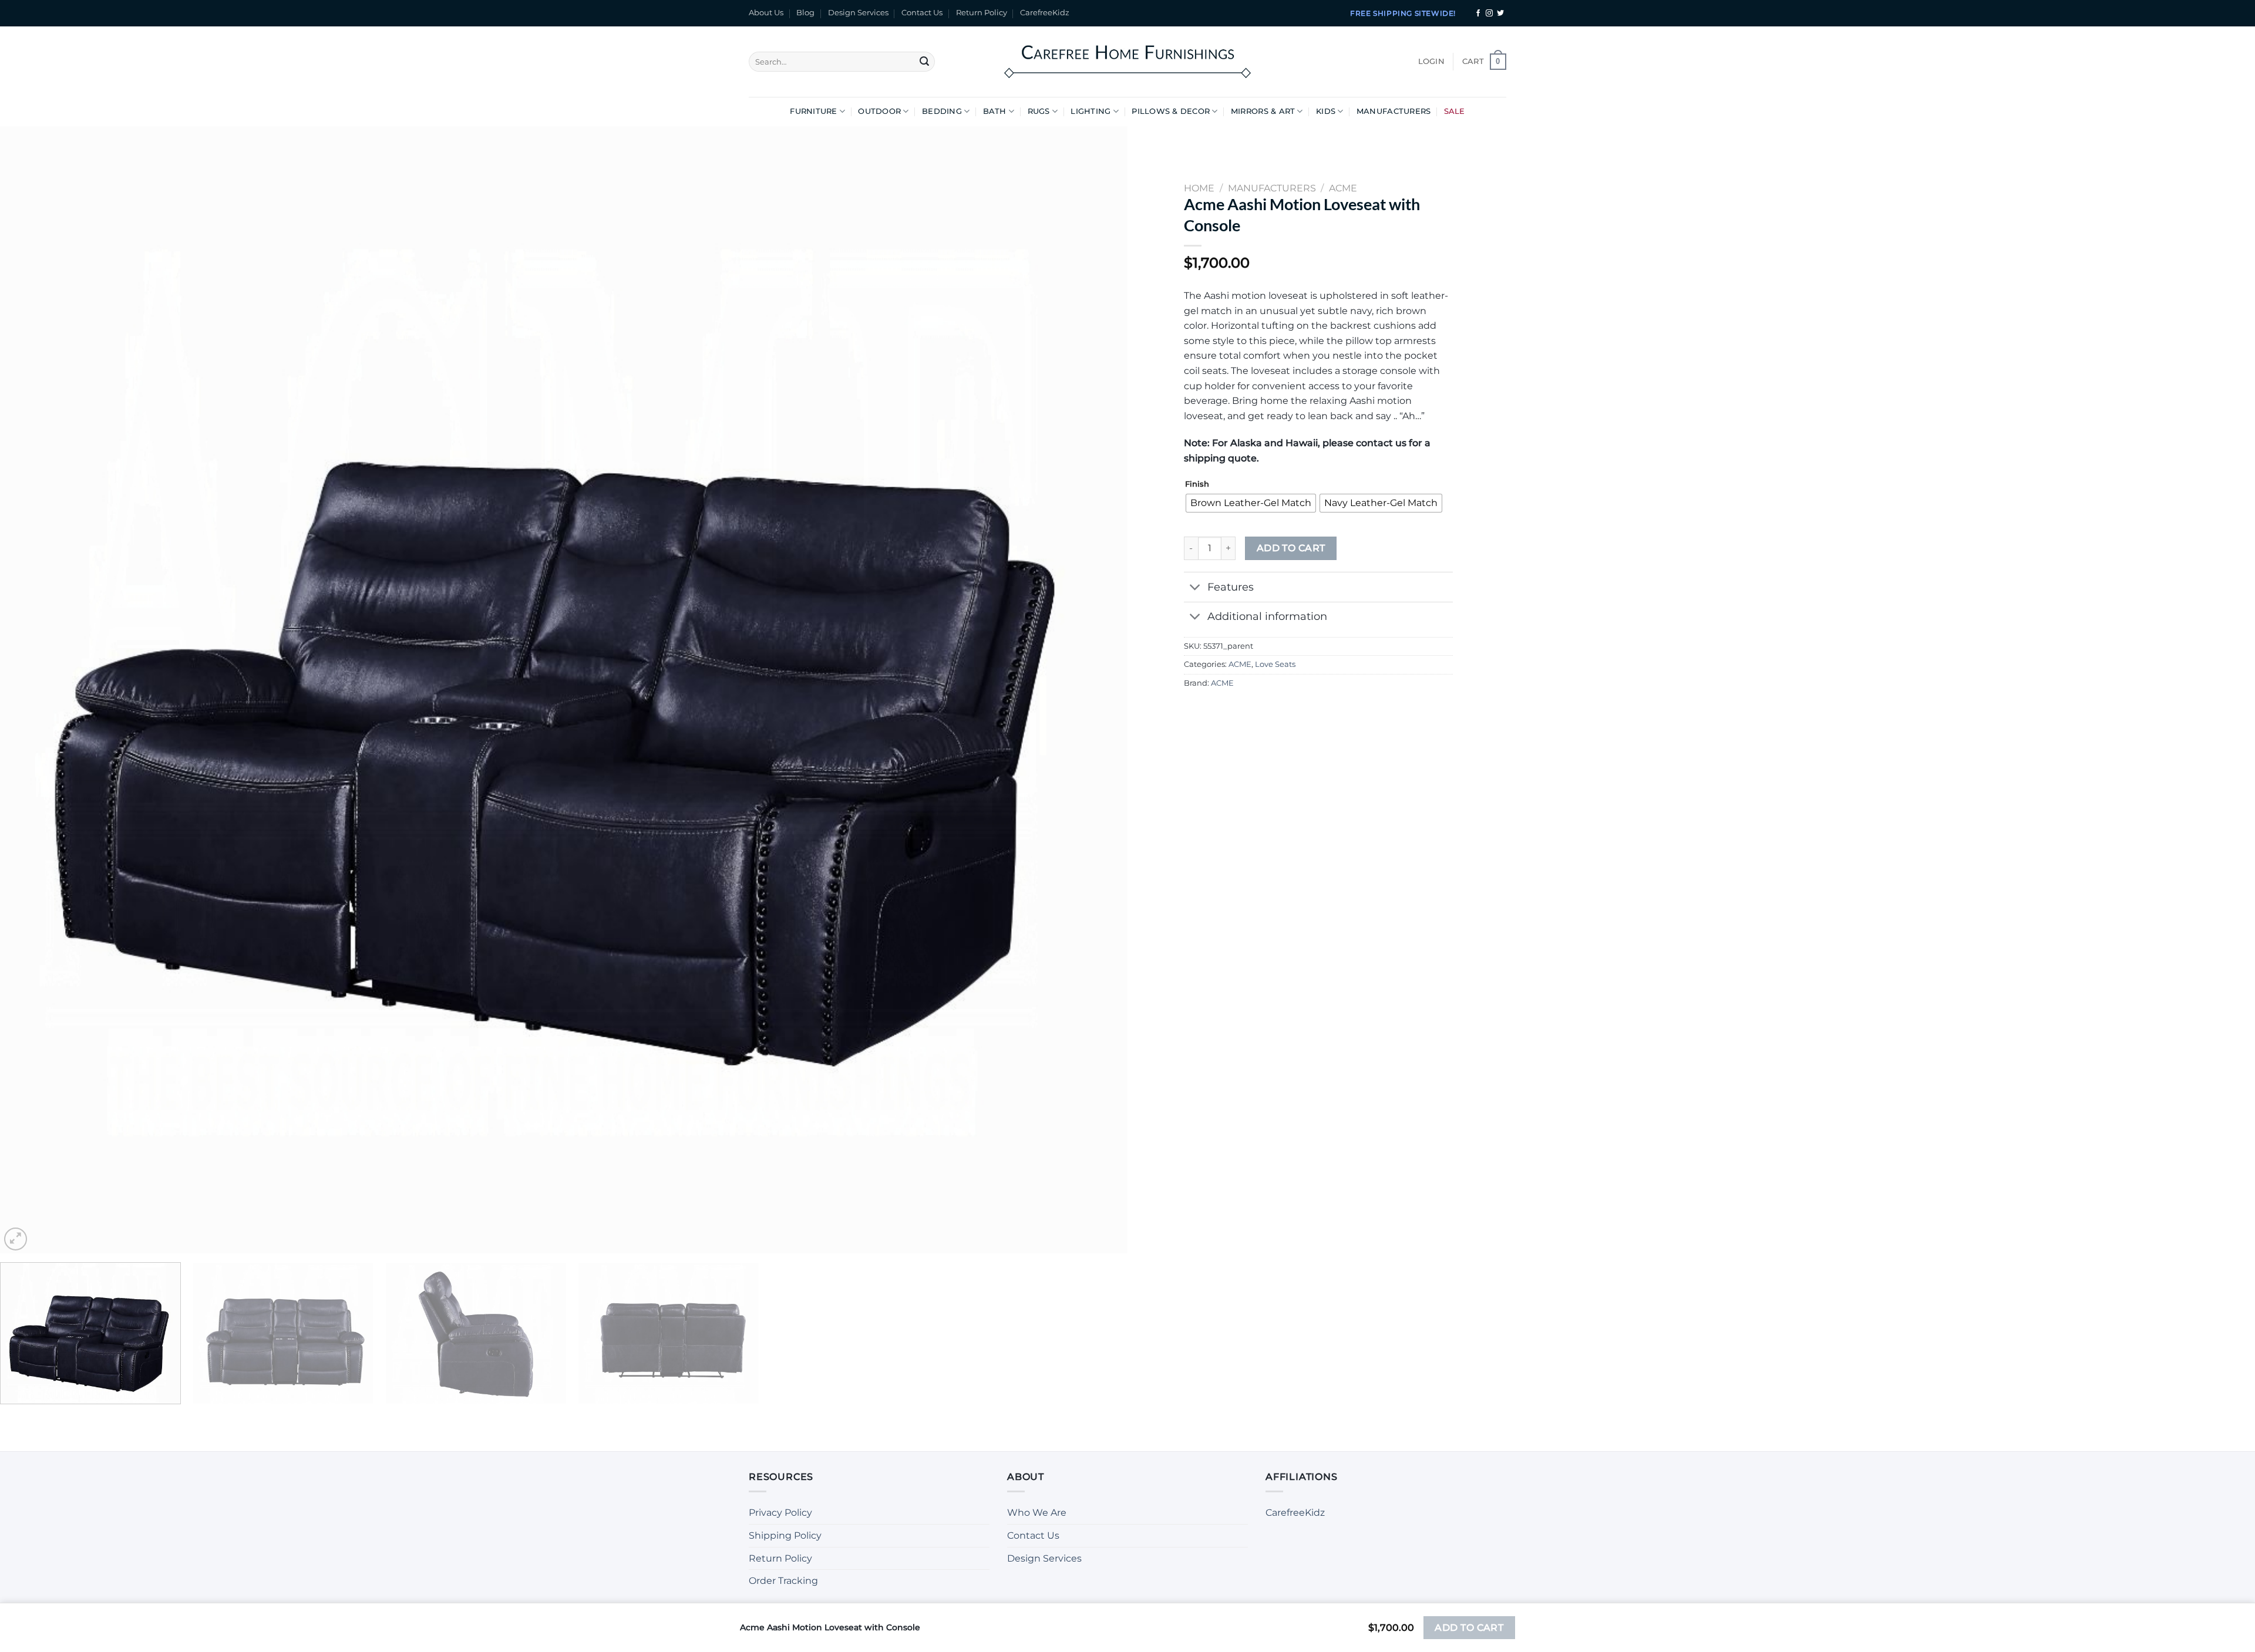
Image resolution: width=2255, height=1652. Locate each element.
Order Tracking (783, 1581)
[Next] (1090, 690)
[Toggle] (1195, 589)
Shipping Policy (785, 1535)
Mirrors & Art (1263, 111)
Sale (1455, 111)
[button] (1431, 62)
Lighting (1091, 111)
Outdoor (879, 111)
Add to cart (1291, 548)
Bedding (942, 111)
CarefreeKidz (1045, 13)
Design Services (858, 13)
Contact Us (922, 13)
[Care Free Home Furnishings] (1127, 61)
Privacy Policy (780, 1513)
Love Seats (1275, 664)
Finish (1197, 484)
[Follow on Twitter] (1500, 14)
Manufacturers (1394, 111)
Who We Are (1037, 1513)
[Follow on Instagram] (1489, 14)
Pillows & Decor (1171, 111)
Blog (805, 13)
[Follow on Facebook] (1478, 14)
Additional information (1267, 616)
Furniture (813, 111)
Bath (995, 111)
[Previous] (38, 690)
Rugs (1039, 111)
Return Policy (982, 13)
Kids (1326, 111)
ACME (1240, 664)
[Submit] (924, 62)
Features (1231, 587)
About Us (766, 13)
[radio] (1251, 503)
